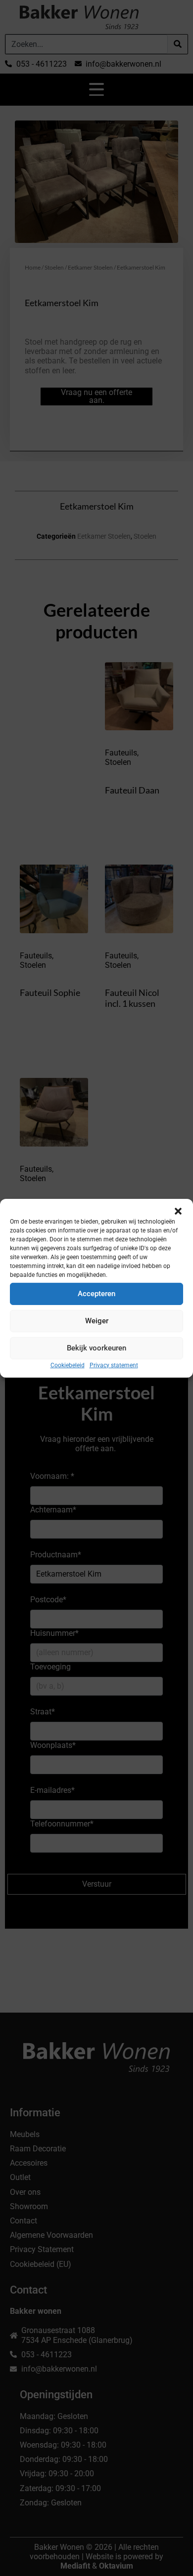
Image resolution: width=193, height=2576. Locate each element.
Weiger (97, 1321)
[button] (178, 1211)
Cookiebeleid (68, 1365)
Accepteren (96, 1294)
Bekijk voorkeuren (96, 1348)
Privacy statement (114, 1365)
